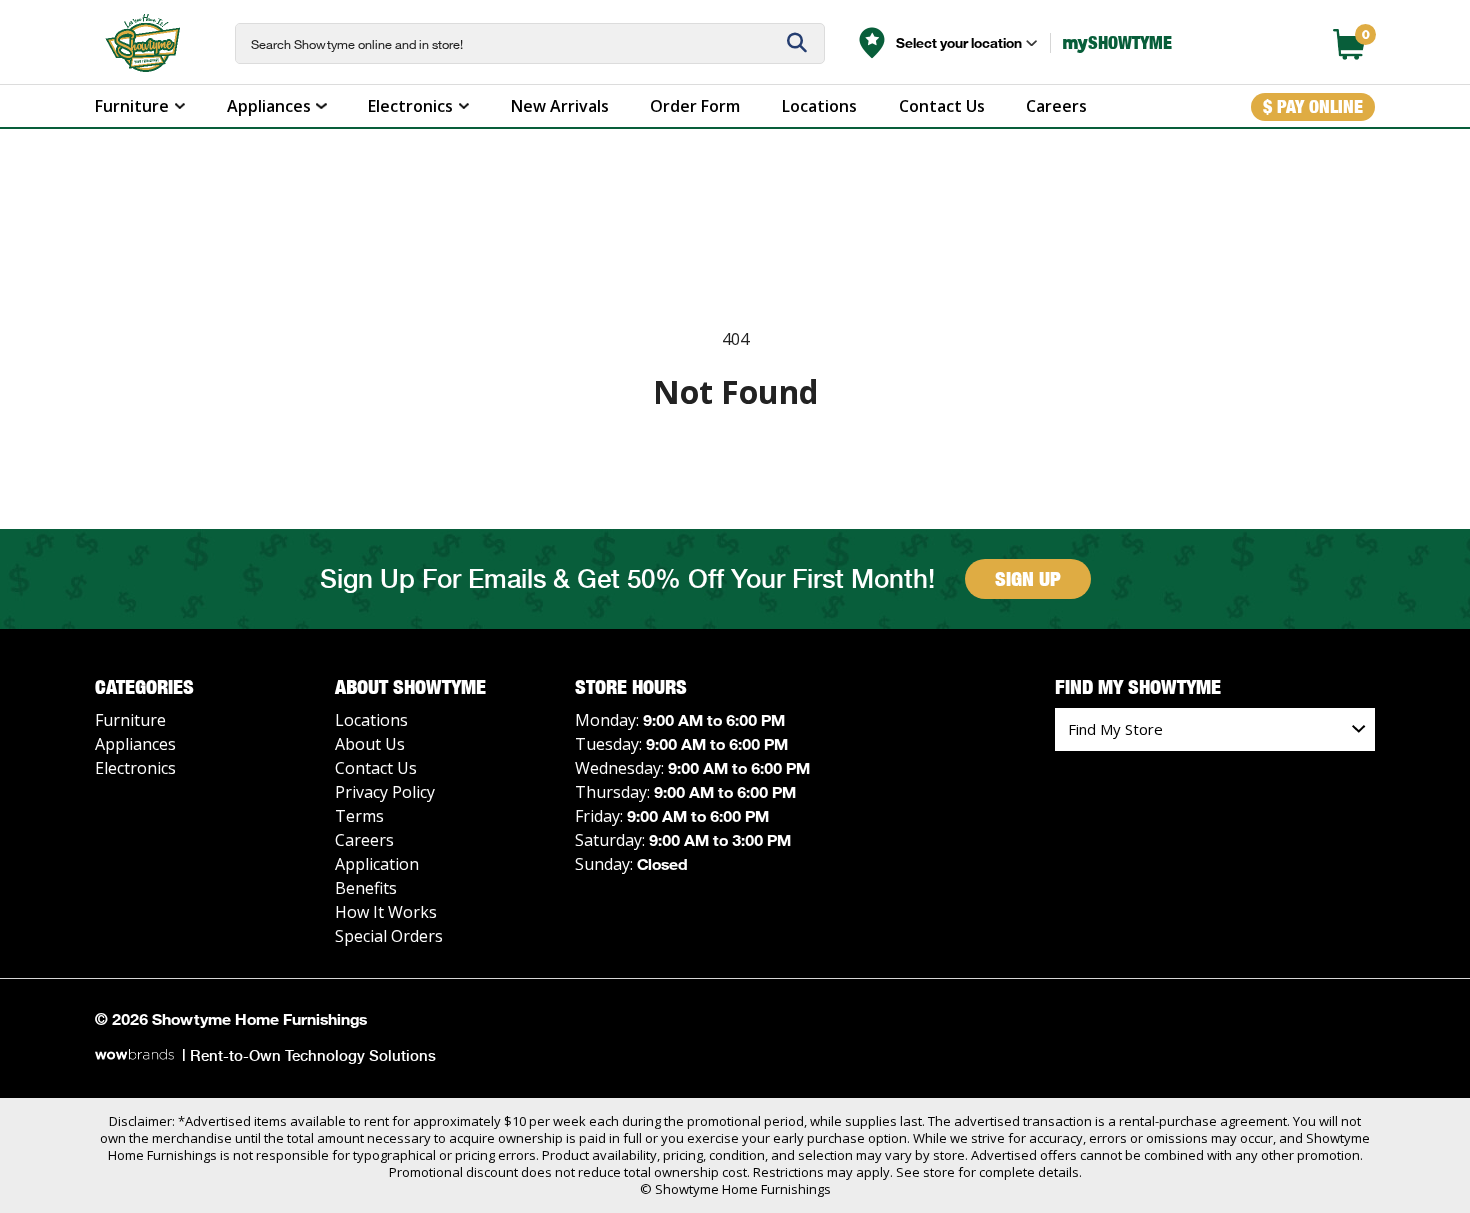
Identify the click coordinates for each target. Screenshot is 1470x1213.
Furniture (132, 106)
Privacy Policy (385, 792)
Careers (1056, 106)
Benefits (366, 888)
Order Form (695, 106)
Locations (819, 106)
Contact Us (942, 106)
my (1117, 42)
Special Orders (389, 936)
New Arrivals (560, 106)
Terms (359, 816)
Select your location (959, 42)
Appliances (269, 106)
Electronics (410, 106)
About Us (370, 744)
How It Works (386, 912)
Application (377, 864)
